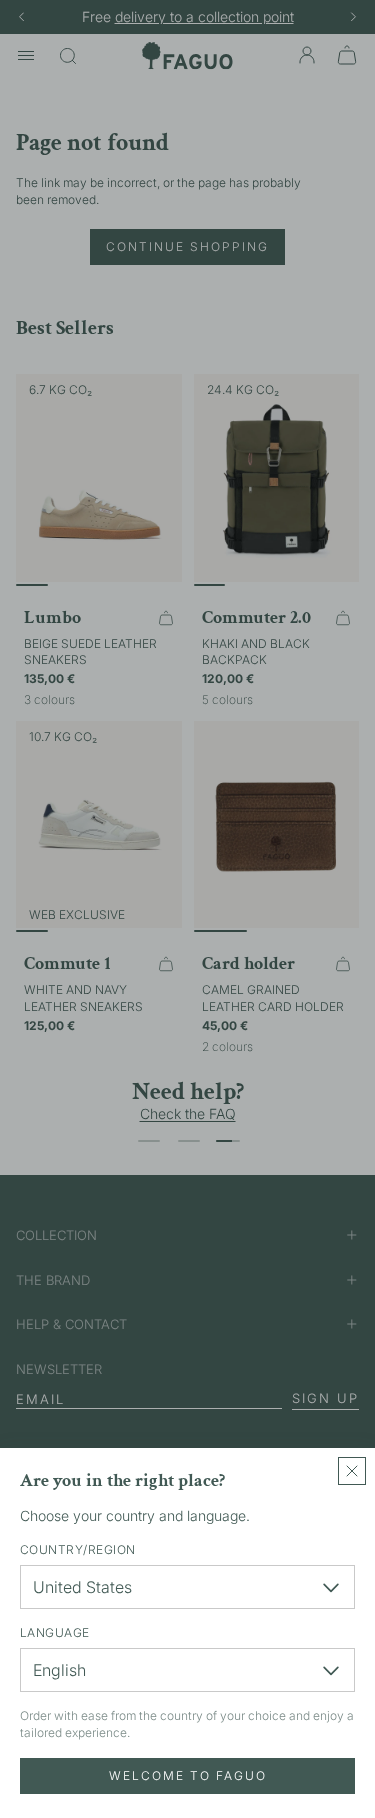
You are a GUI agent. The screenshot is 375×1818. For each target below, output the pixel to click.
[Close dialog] (352, 1471)
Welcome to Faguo (188, 1775)
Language (55, 1632)
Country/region (78, 1549)
